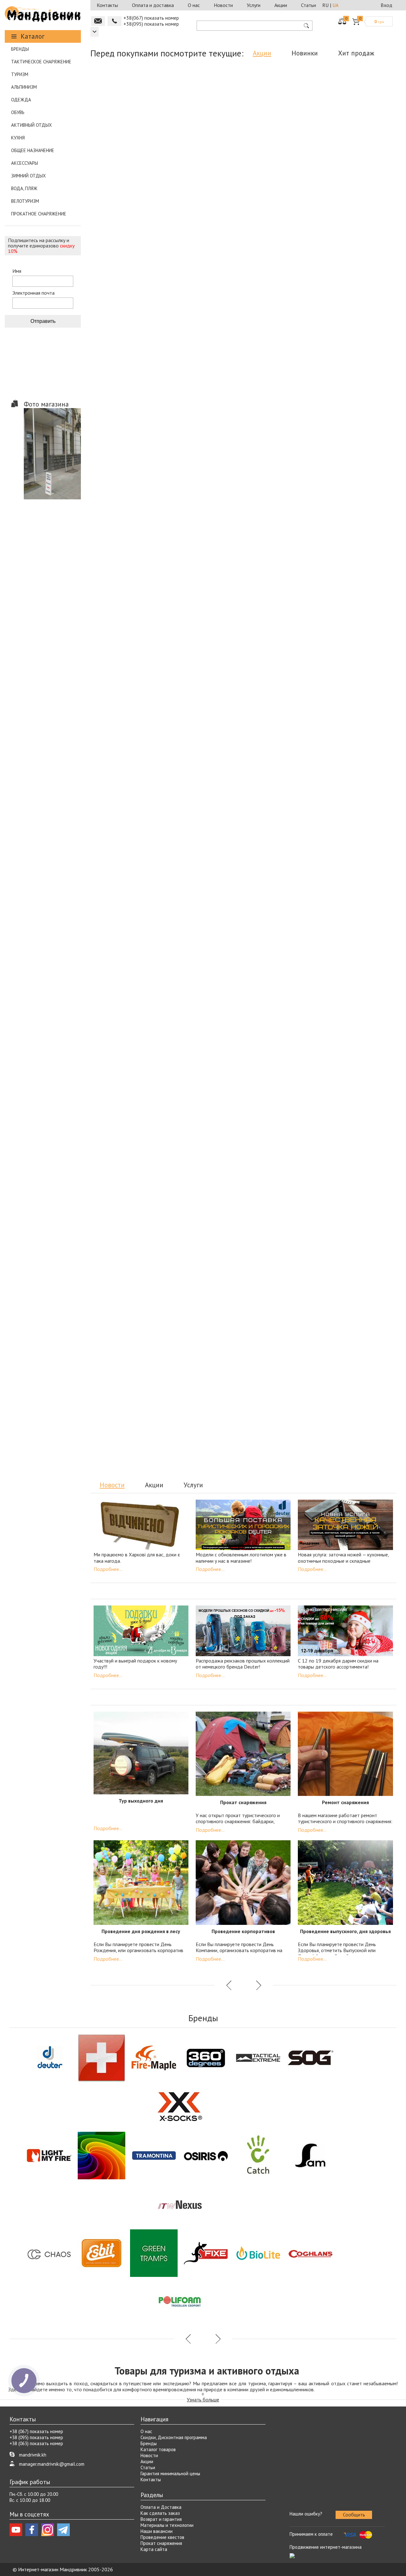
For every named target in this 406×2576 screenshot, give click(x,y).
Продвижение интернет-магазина (326, 2547)
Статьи (308, 5)
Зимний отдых (28, 176)
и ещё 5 (364, 183)
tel (115, 21)
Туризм (20, 74)
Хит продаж (356, 53)
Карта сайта (154, 2549)
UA (335, 5)
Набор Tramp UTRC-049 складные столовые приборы (333, 1105)
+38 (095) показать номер (36, 2437)
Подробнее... (108, 1569)
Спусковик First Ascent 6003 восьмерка (138, 1102)
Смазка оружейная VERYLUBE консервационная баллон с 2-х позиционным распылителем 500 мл (140, 456)
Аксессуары (25, 163)
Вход (386, 5)
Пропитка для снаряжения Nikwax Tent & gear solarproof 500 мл (242, 1393)
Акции (281, 5)
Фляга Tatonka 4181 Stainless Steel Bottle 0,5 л (341, 923)
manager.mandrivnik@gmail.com (52, 2464)
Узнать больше (203, 2400)
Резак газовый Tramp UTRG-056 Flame (333, 632)
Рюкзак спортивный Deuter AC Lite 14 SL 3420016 (242, 453)
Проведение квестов (162, 2537)
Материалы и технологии (167, 2525)
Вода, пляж (24, 188)
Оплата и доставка (153, 5)
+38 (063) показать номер (36, 2443)
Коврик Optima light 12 (205, 1246)
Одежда (21, 100)
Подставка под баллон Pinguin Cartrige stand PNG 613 (141, 165)
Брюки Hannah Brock (209, 776)
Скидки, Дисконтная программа (174, 2437)
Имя (17, 271)
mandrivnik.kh (33, 2455)
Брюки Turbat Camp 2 (343, 306)
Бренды (20, 49)
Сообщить (354, 2515)
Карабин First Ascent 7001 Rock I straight (343, 1390)
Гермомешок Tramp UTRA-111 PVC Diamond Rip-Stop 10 (240, 923)
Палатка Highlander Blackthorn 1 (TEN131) (129, 779)
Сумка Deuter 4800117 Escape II (281, 1249)
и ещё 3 (161, 1412)
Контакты (107, 5)
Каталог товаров (158, 2449)
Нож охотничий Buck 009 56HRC (236, 632)
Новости (223, 5)
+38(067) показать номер (151, 18)
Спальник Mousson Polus (343, 450)
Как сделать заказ (160, 2513)
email (98, 21)
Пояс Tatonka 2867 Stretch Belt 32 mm (236, 1102)
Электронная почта (33, 293)
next (258, 521)
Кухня (18, 138)
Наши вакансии (157, 2531)
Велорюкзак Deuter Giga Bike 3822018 (128, 1249)
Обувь (18, 112)
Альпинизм (24, 87)
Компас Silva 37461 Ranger (140, 920)
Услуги (254, 5)
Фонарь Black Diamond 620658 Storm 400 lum (140, 1393)
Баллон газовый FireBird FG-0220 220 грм (242, 306)
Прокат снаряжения (161, 2543)
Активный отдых (31, 125)
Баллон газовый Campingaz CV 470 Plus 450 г (138, 635)
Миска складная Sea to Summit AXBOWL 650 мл (343, 165)
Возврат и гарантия (161, 2519)
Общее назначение (33, 150)
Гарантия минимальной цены (170, 2473)
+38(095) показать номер (151, 24)
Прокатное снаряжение (39, 214)
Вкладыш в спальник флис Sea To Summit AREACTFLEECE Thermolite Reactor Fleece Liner (242, 168)
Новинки (305, 53)
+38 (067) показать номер (36, 2431)
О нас (194, 5)
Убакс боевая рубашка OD (288, 776)
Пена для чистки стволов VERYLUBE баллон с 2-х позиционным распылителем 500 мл (141, 312)
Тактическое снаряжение (41, 62)
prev (229, 521)
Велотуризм (25, 201)
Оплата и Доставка (161, 2507)
